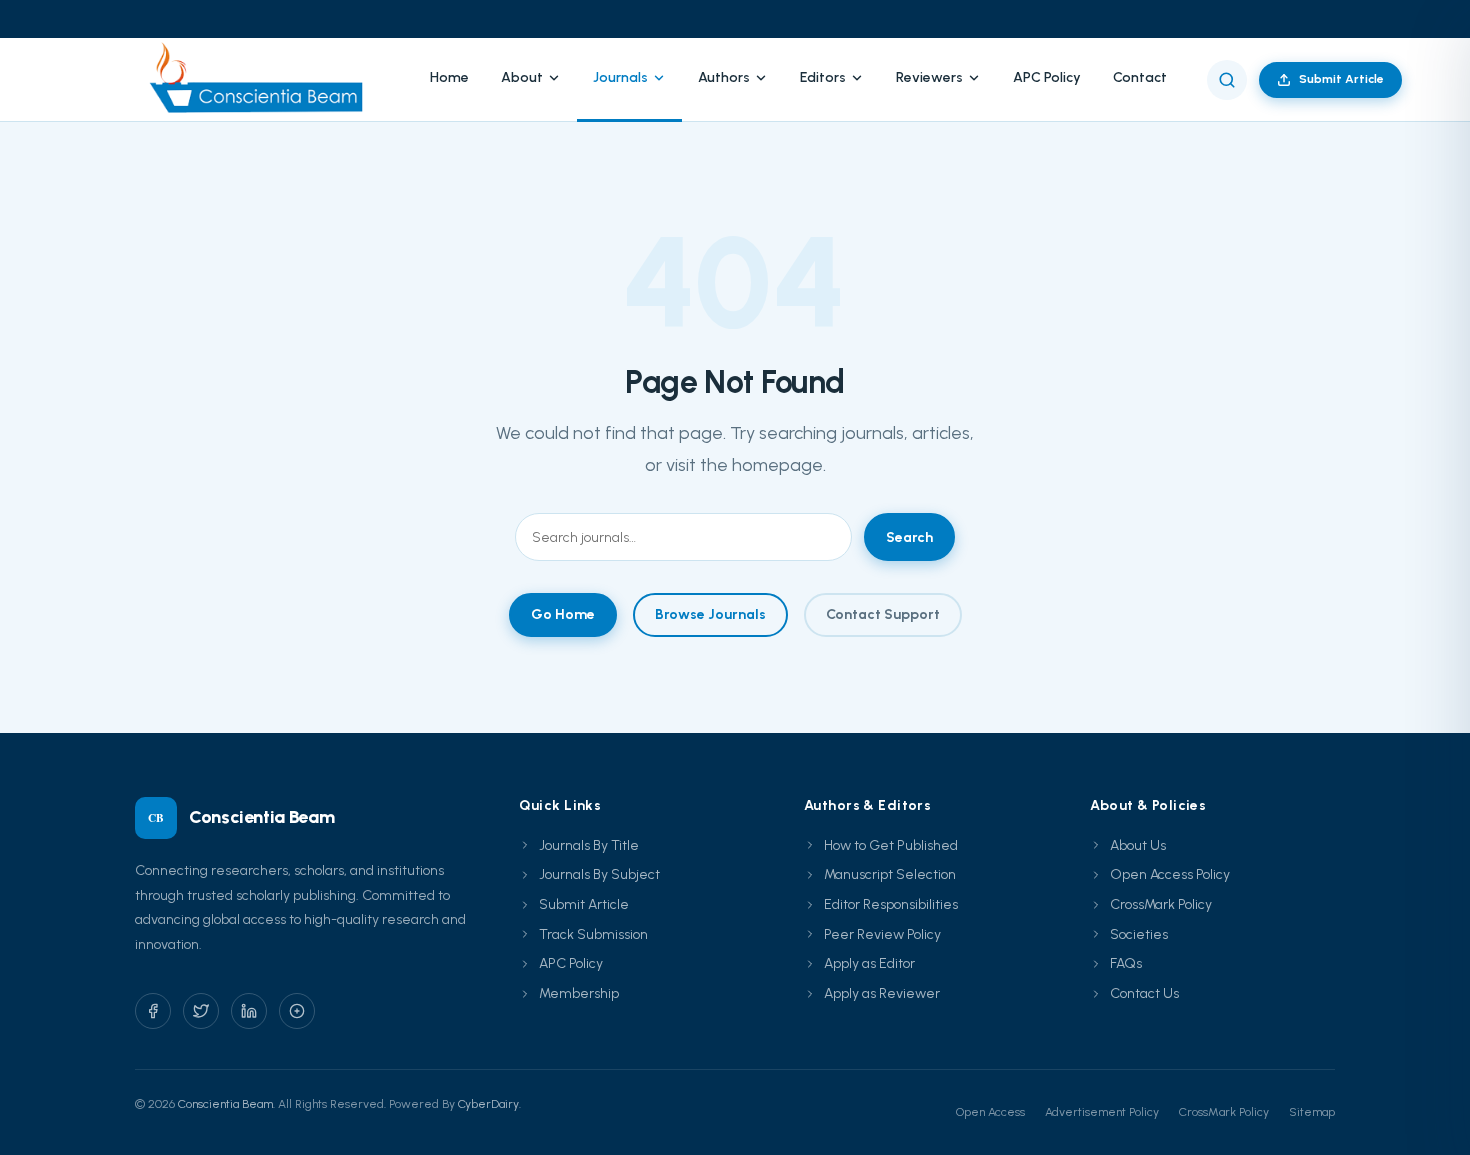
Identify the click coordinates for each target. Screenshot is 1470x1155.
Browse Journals (710, 614)
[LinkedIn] (249, 1011)
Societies (1139, 934)
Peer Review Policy (882, 934)
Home (449, 77)
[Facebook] (153, 1011)
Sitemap (1312, 1112)
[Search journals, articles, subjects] (1227, 80)
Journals (620, 77)
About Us (1138, 845)
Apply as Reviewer (882, 993)
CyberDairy (488, 1104)
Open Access (990, 1112)
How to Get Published (891, 845)
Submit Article (1341, 79)
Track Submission (593, 934)
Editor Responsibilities (891, 904)
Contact (1140, 77)
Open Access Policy (1170, 874)
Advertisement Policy (1102, 1112)
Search (909, 537)
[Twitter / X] (201, 1011)
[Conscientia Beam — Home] (262, 79)
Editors (823, 77)
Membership (579, 993)
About (522, 77)
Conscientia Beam (225, 1104)
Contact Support (883, 614)
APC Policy (1047, 77)
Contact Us (1144, 993)
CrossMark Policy (1161, 904)
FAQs (1126, 963)
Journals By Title (589, 845)
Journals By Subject (599, 874)
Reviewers (929, 77)
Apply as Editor (869, 963)
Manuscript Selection (890, 874)
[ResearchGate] (297, 1011)
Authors (724, 77)
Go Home (563, 614)
